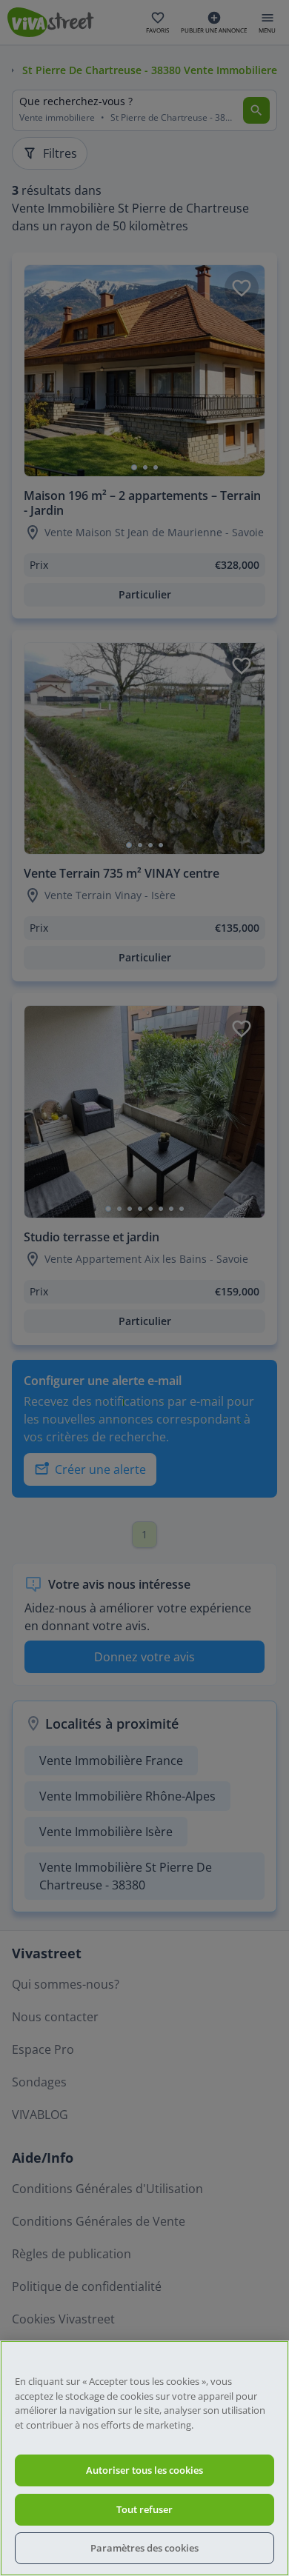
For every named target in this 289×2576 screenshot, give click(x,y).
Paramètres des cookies (144, 2548)
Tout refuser (144, 2509)
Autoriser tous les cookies (144, 2470)
